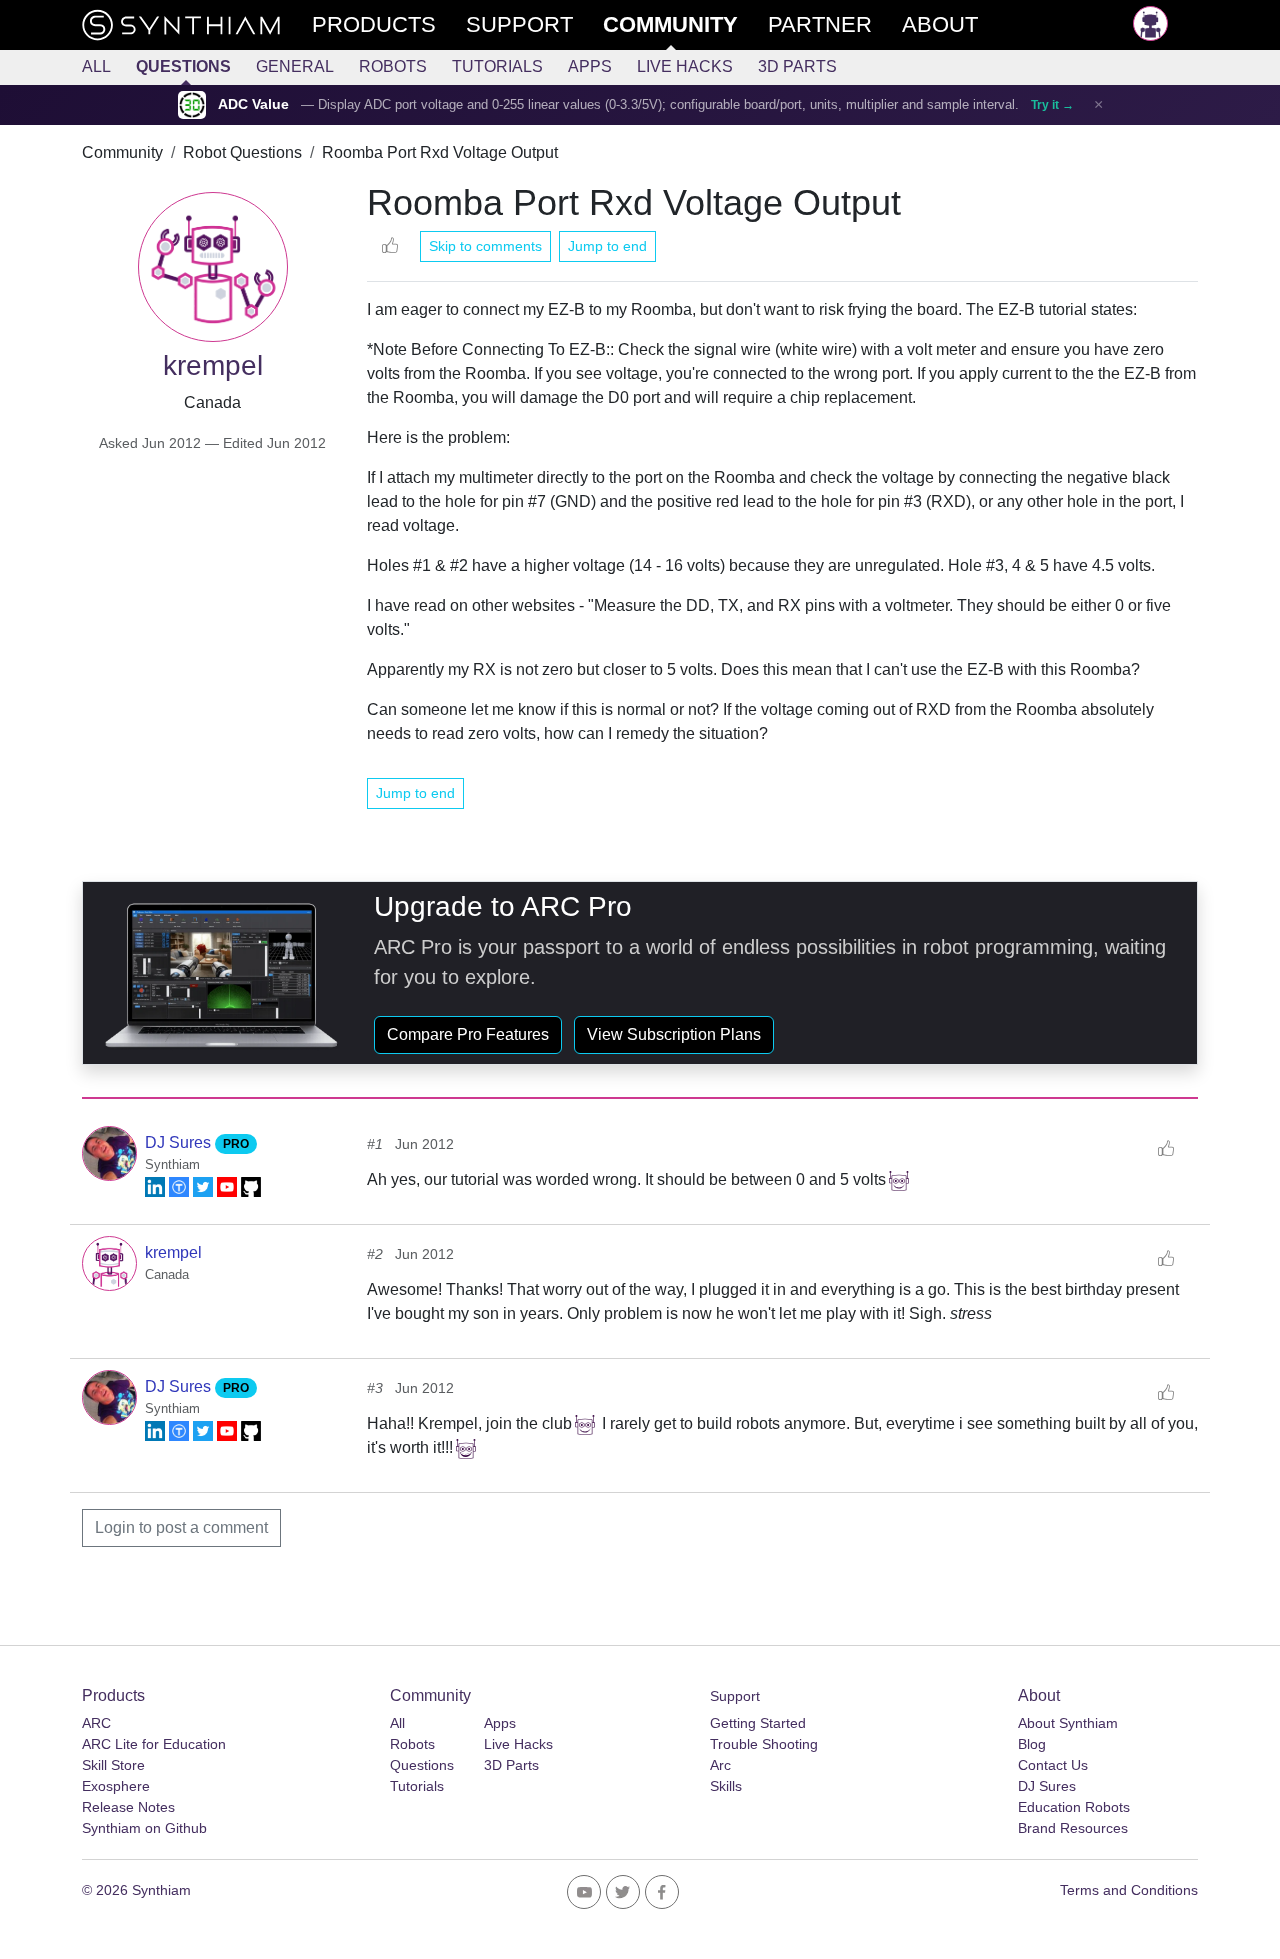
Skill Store (113, 1765)
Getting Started (758, 1723)
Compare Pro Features (468, 1034)
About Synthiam (1068, 1723)
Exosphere (116, 1786)
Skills (726, 1786)
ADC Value (253, 104)
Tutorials (497, 66)
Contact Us (1053, 1765)
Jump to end (607, 246)
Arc (720, 1765)
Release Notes (128, 1807)
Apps (590, 66)
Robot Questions (242, 152)
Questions (183, 66)
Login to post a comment (181, 1527)
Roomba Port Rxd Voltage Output (440, 152)
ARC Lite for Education (154, 1744)
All (96, 66)
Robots (393, 66)
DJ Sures (180, 1142)
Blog (1032, 1744)
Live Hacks (685, 66)
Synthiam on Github (144, 1828)
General (295, 66)
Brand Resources (1073, 1828)
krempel (173, 1252)
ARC (96, 1723)
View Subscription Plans (674, 1034)
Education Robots (1074, 1807)
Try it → (1052, 105)
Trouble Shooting (764, 1744)
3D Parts (797, 66)
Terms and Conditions (1129, 1890)
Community (122, 152)
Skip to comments (485, 246)
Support (735, 1696)
